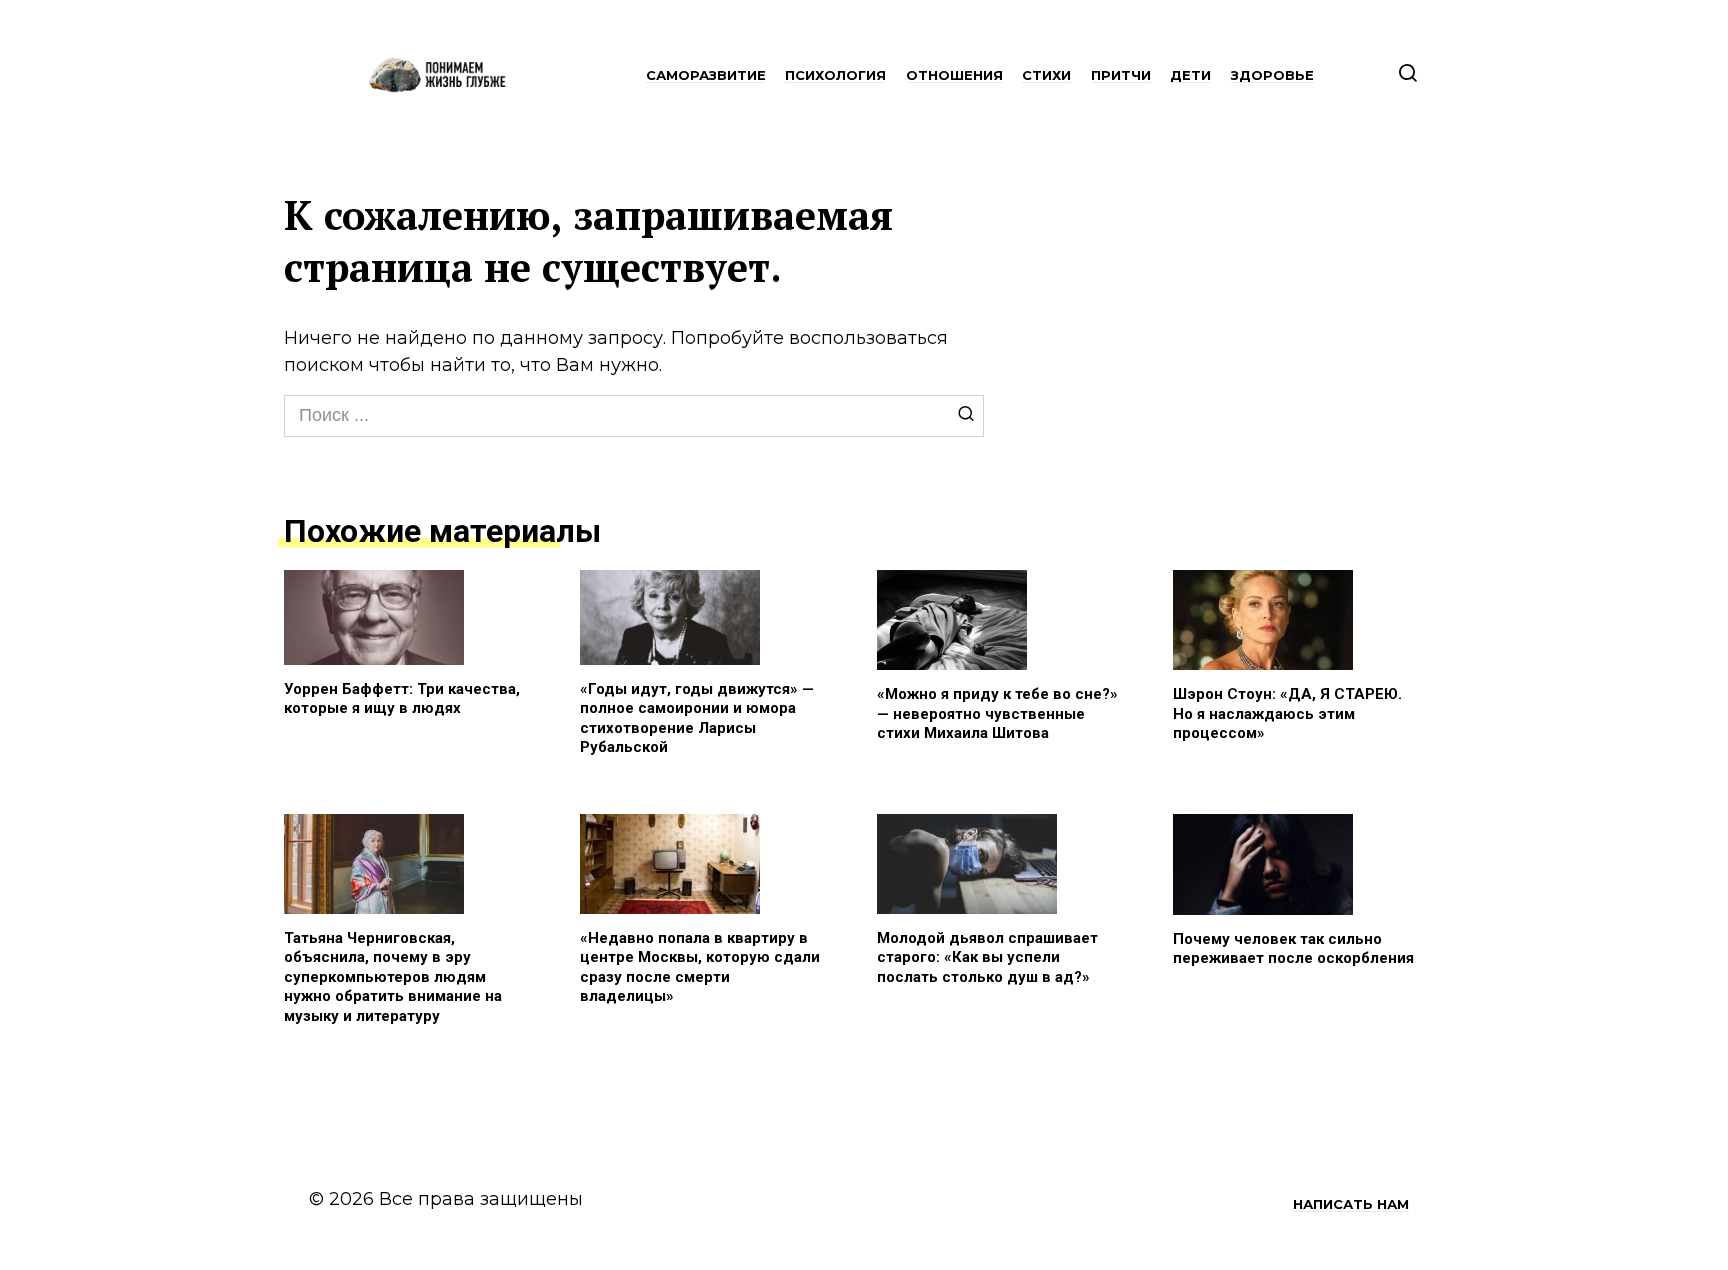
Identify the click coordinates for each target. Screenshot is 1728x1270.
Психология (835, 75)
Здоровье (1272, 75)
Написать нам (1351, 1204)
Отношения (954, 75)
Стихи (1046, 75)
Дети (1190, 75)
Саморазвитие (706, 75)
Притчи (1121, 75)
